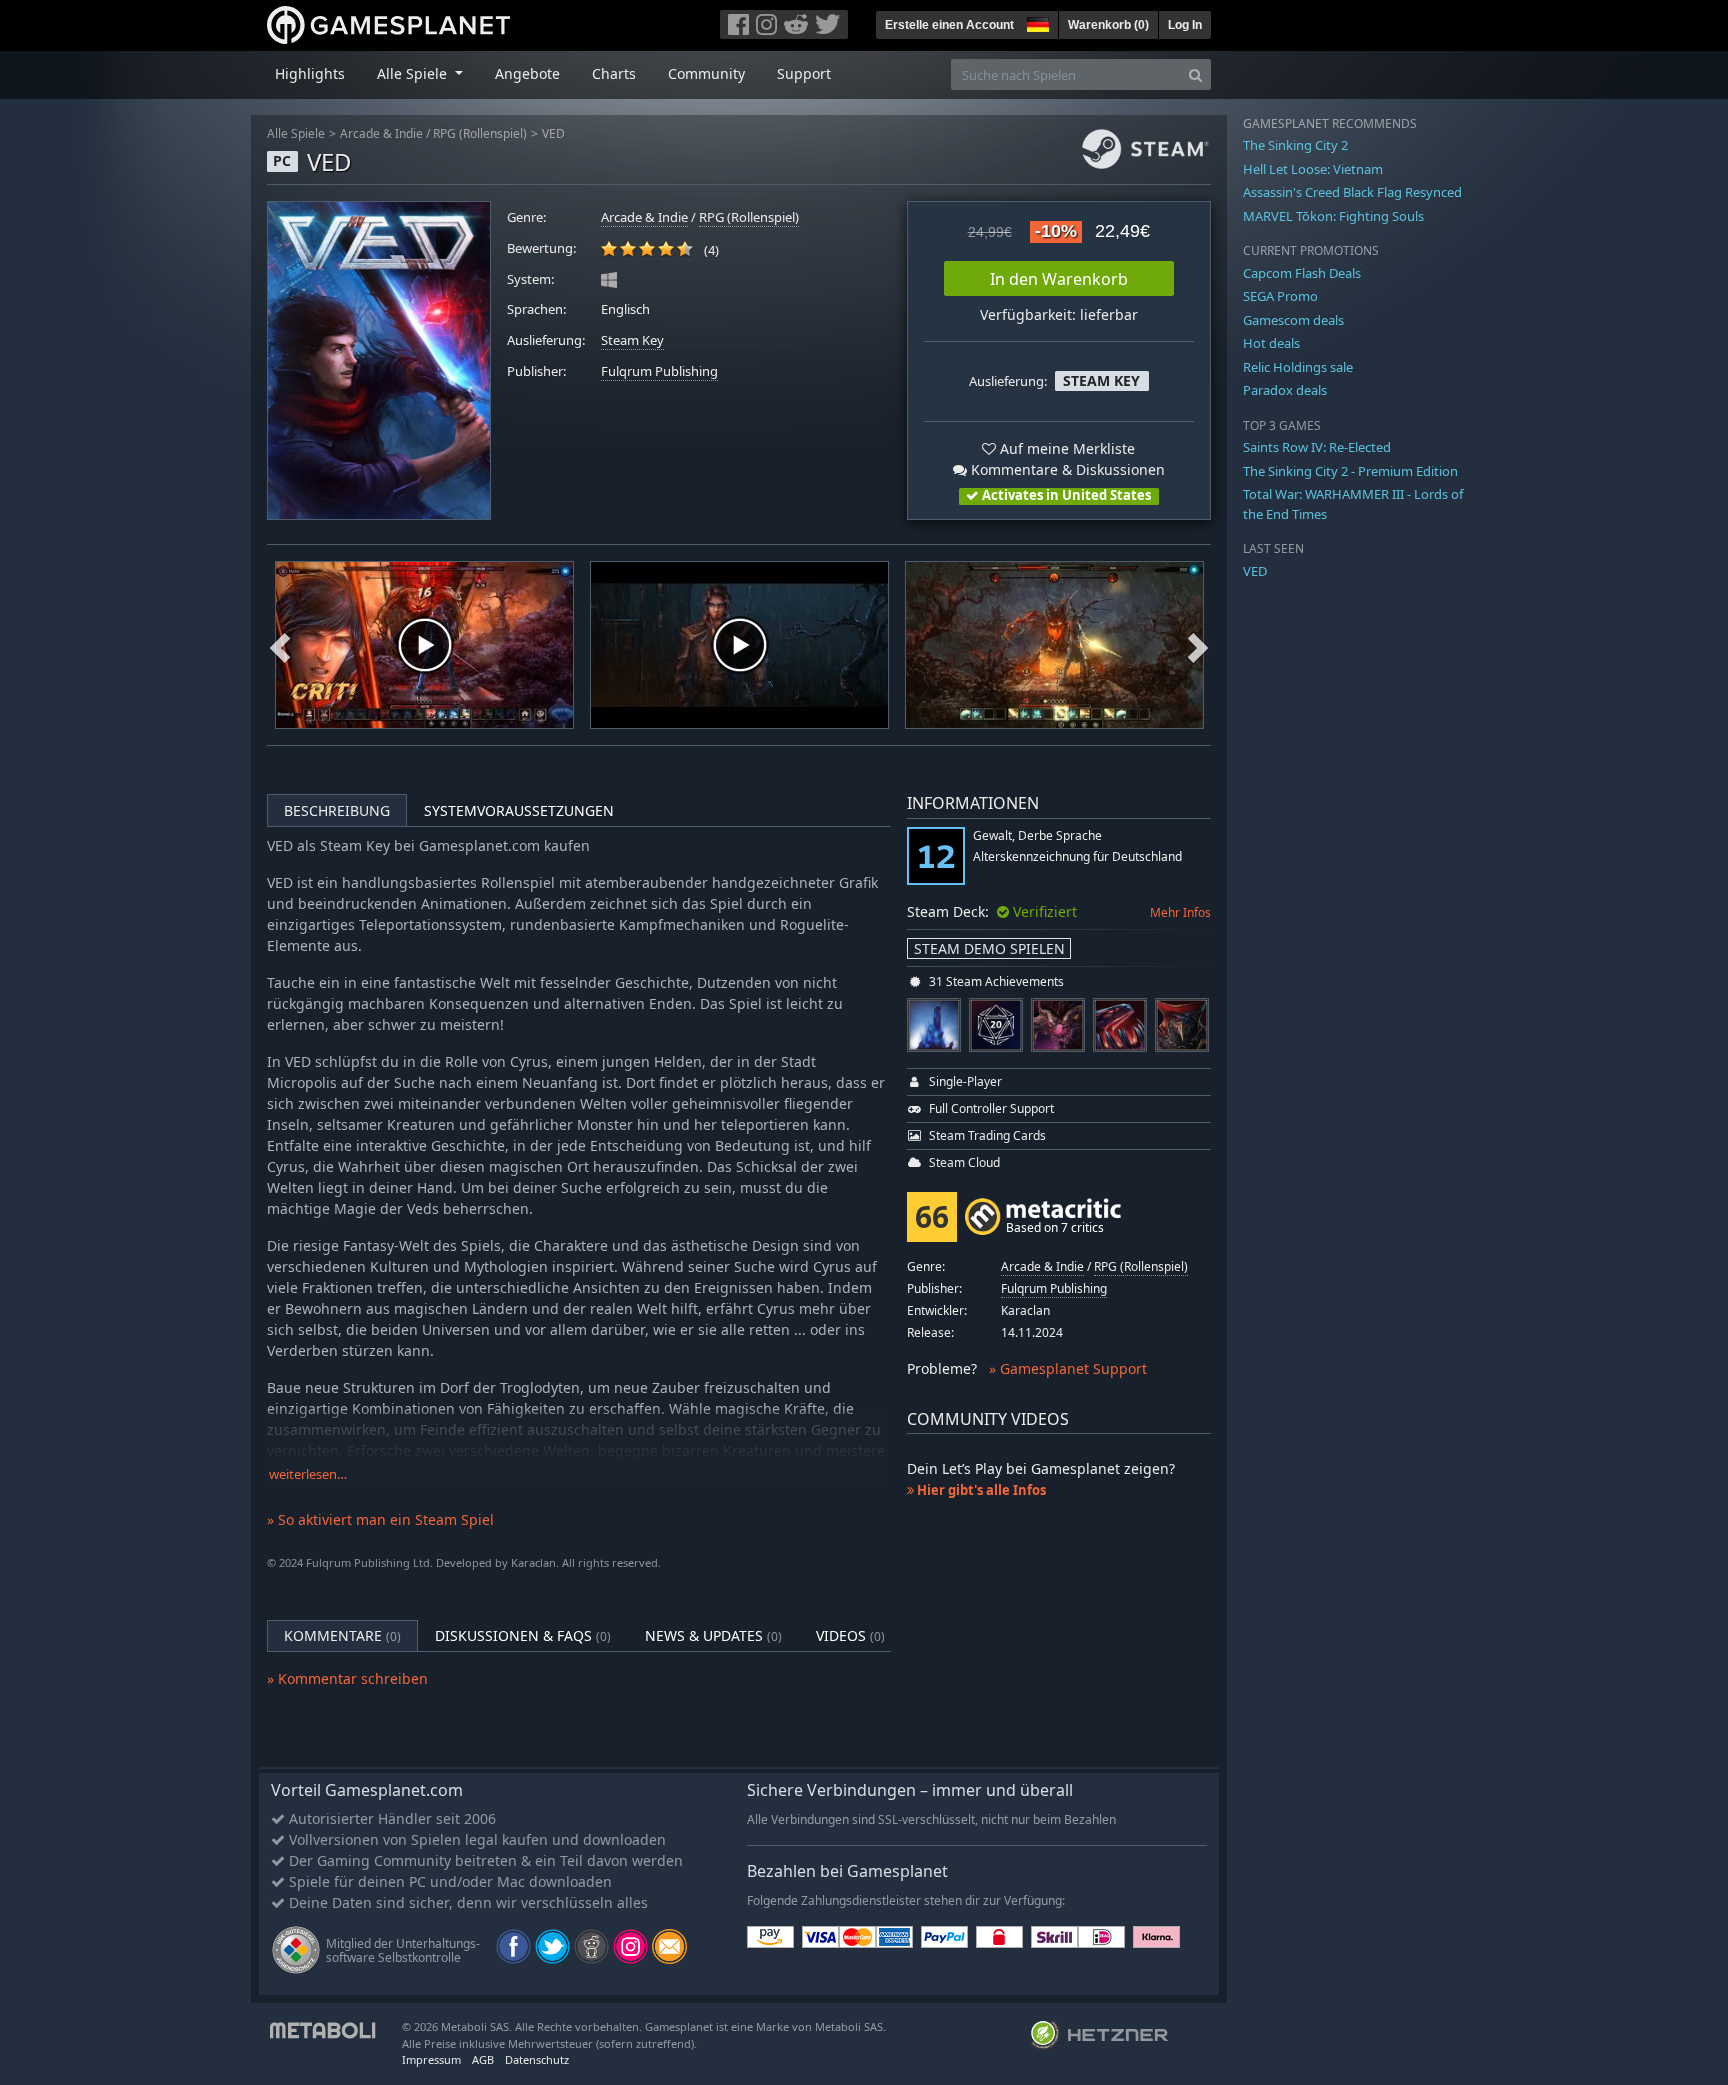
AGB (483, 2059)
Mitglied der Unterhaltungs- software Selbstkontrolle (403, 1950)
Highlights (310, 73)
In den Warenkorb (1059, 279)
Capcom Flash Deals (1302, 273)
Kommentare (342, 1635)
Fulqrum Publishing (659, 371)
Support (804, 73)
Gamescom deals (1293, 320)
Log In (1185, 25)
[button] (1036, 22)
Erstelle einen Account (949, 25)
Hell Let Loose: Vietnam (1313, 169)
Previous (280, 645)
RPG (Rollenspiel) (480, 133)
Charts (614, 73)
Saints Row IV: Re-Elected (1317, 447)
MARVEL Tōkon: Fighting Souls (1333, 216)
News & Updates (713, 1635)
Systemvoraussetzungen (519, 810)
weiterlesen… (308, 1474)
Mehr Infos (1180, 912)
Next (1198, 645)
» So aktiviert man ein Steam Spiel (380, 1519)
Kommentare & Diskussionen (1066, 469)
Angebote (527, 73)
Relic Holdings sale (1298, 367)
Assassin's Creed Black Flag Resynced (1352, 192)
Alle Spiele (296, 133)
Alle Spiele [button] (414, 73)
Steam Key (632, 340)
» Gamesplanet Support (1068, 1368)
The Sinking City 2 (1295, 145)
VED (553, 133)
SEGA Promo (1280, 296)
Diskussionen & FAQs (523, 1635)
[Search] (1195, 74)
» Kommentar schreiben (347, 1678)
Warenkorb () (1108, 25)
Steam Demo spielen (989, 948)
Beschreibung (337, 810)
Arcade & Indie (381, 133)
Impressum (431, 2059)
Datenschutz (537, 2059)
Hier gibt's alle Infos (980, 1490)
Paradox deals (1285, 390)
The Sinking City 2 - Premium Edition (1350, 471)
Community (706, 73)
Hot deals (1271, 343)
